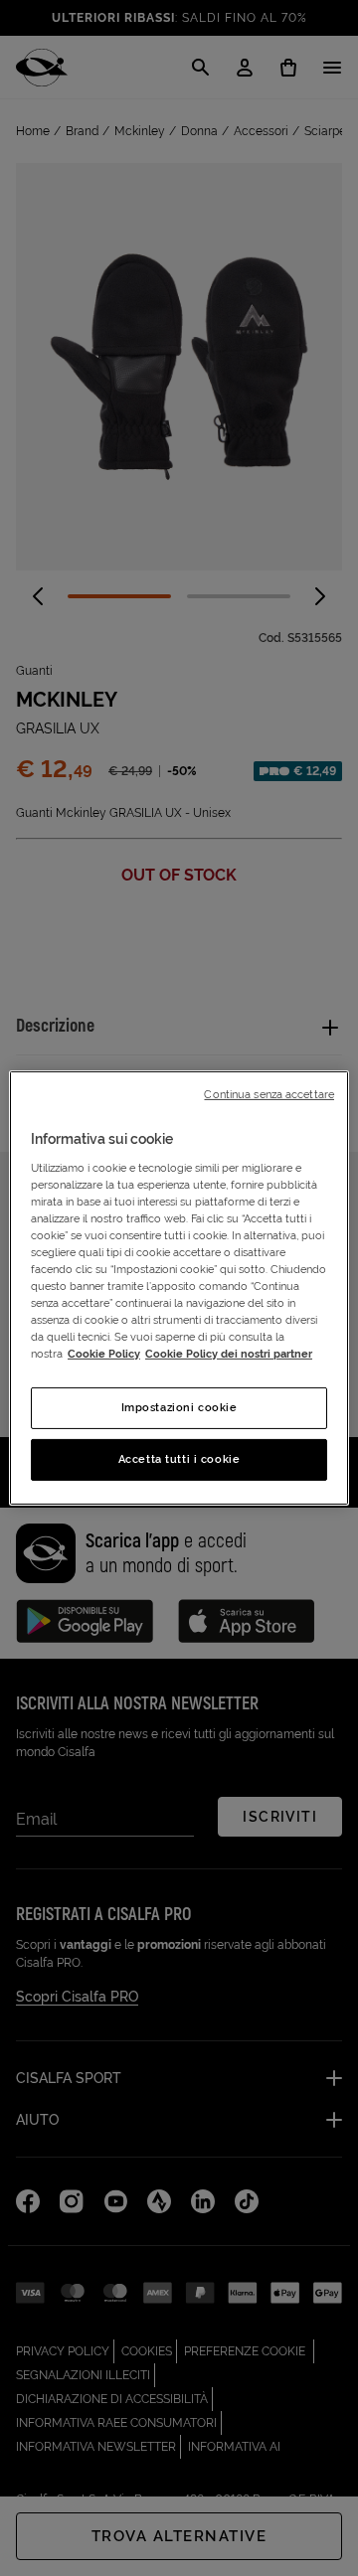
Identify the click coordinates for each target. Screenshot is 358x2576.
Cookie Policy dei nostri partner (229, 1354)
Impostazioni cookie (179, 1407)
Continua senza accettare (269, 1094)
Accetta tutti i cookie (179, 1459)
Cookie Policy (104, 1354)
